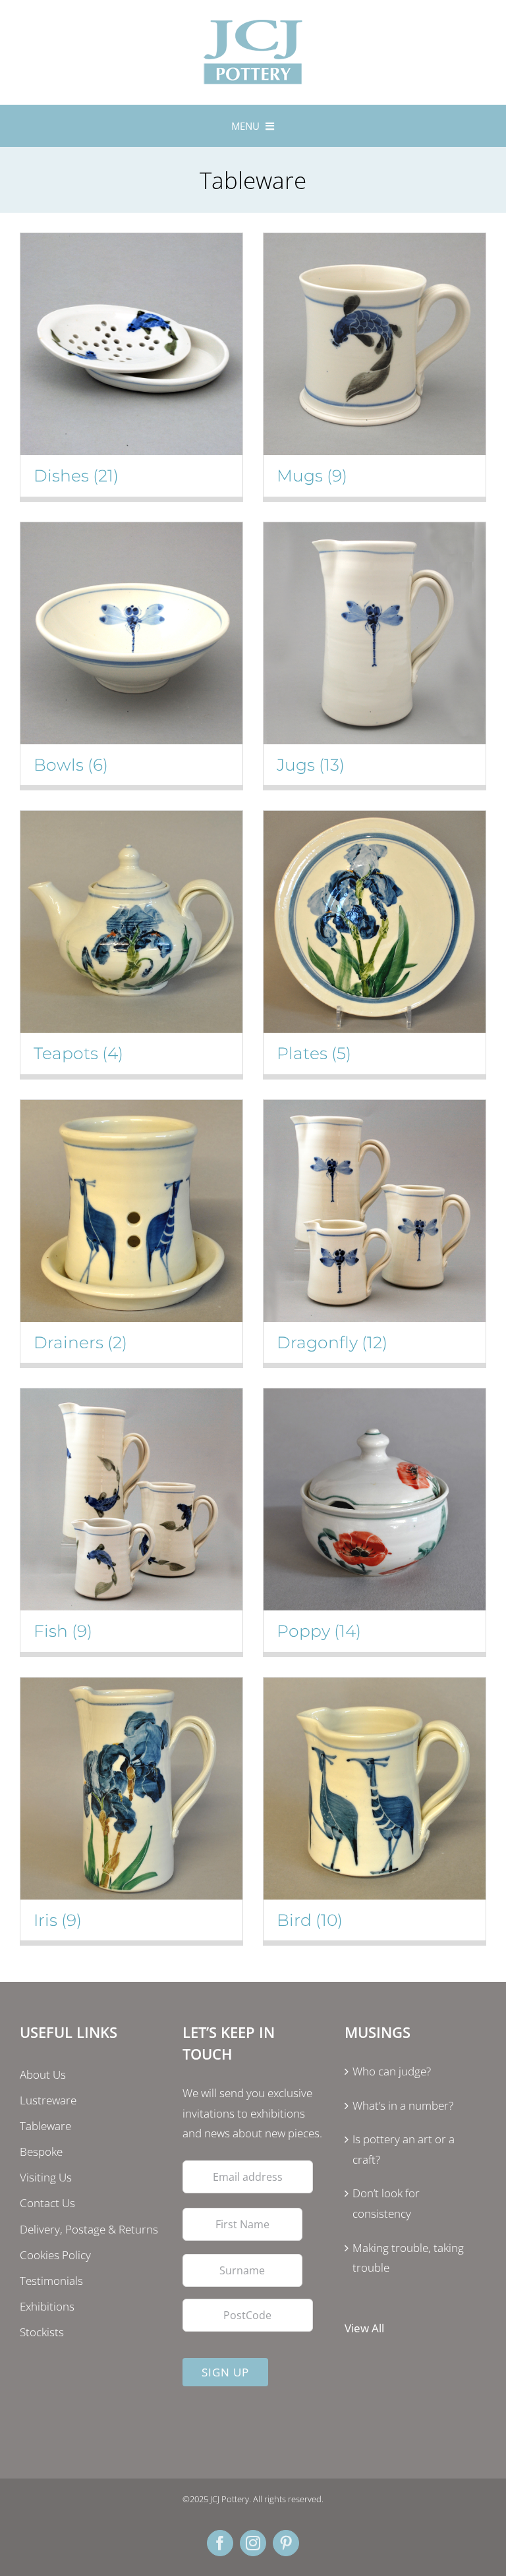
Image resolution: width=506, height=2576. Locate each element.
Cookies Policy (55, 2255)
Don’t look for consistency (386, 2203)
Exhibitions (47, 2306)
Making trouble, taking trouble (408, 2258)
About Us (43, 2074)
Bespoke (41, 2151)
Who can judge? (392, 2071)
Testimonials (51, 2281)
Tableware (45, 2126)
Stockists (42, 2332)
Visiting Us (46, 2177)
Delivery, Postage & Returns (89, 2229)
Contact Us (47, 2203)
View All (364, 2328)
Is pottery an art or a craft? (404, 2149)
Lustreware (48, 2100)
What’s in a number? (403, 2105)
